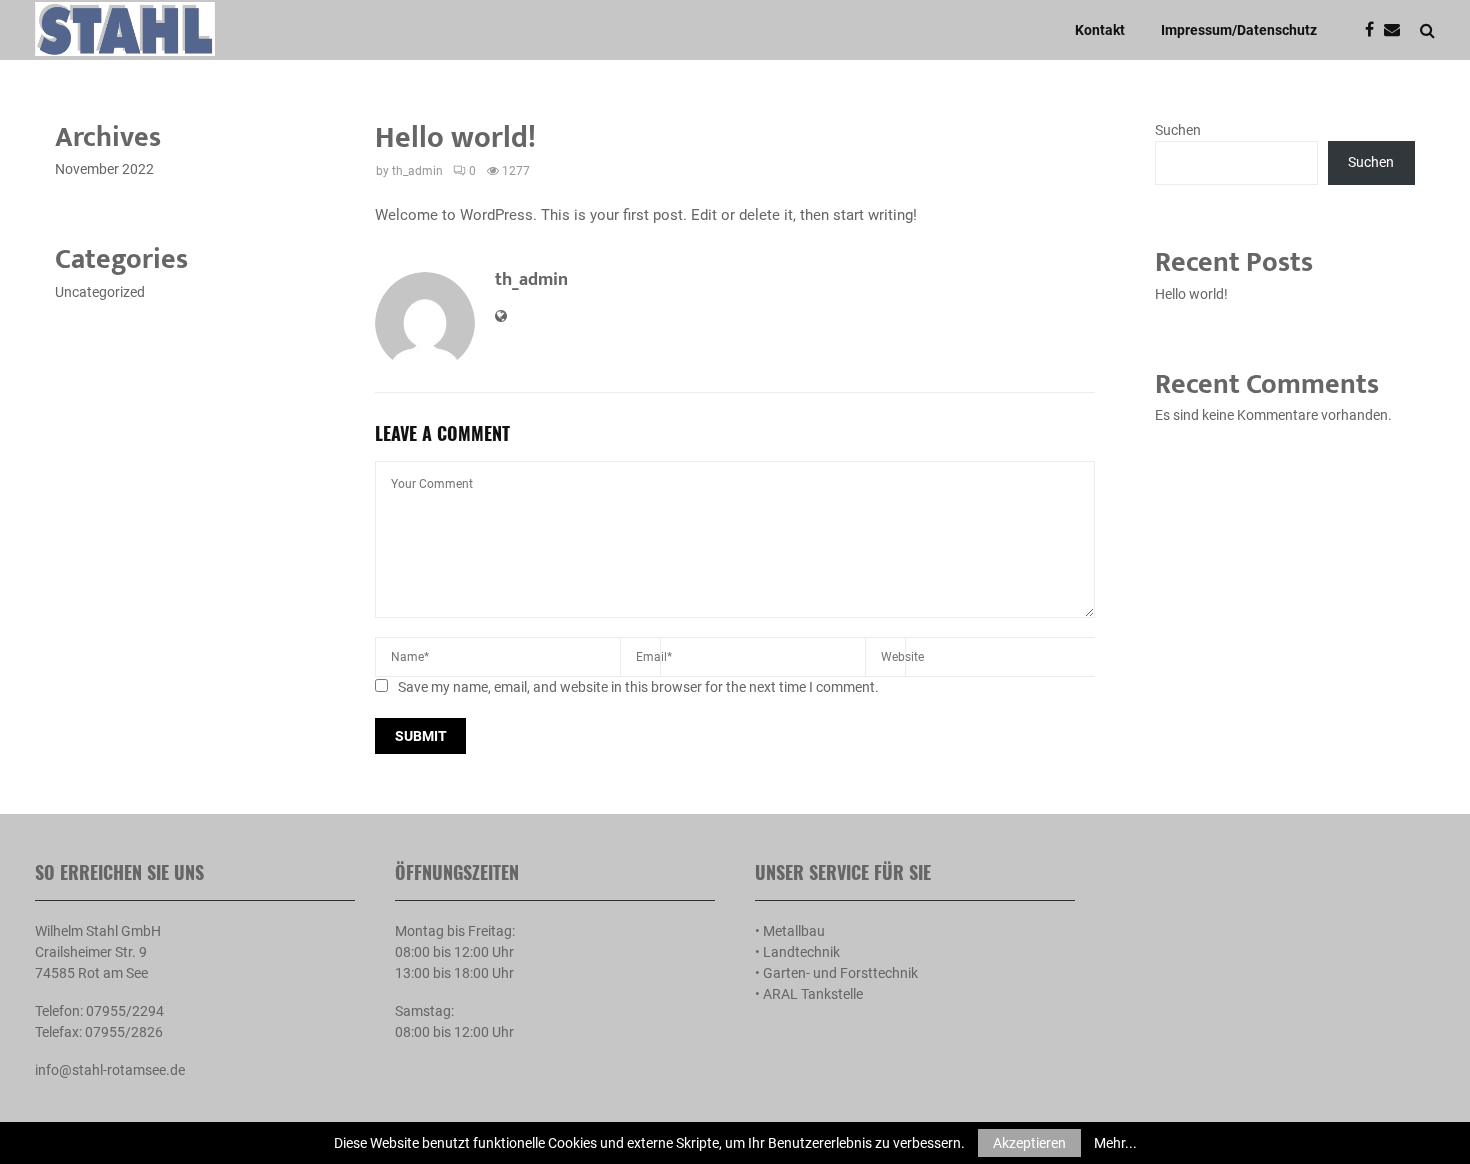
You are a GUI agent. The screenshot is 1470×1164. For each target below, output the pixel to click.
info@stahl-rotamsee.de (110, 1070)
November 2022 (104, 169)
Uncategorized (100, 292)
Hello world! (1191, 294)
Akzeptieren (1029, 1143)
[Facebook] (1374, 30)
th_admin (417, 171)
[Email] (1397, 30)
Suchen (1178, 130)
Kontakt (1100, 30)
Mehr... (1115, 1143)
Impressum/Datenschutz (1239, 30)
